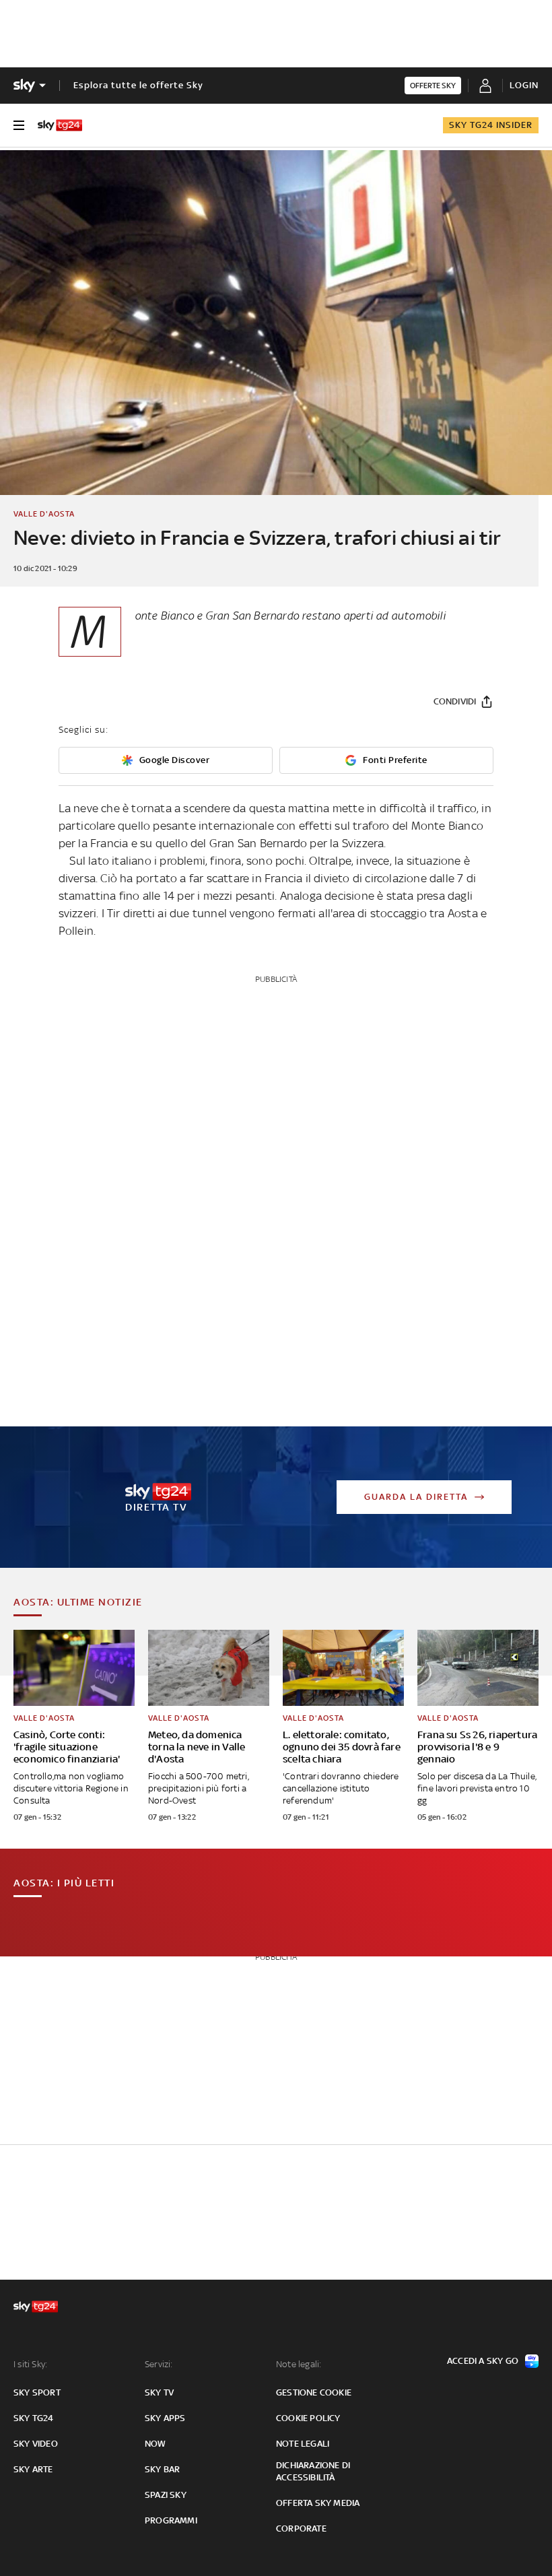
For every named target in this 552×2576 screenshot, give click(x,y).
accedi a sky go (483, 2361)
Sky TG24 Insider (491, 125)
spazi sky (166, 2495)
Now (156, 2444)
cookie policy (308, 2418)
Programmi (171, 2520)
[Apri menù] (19, 125)
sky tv (159, 2392)
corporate (301, 2529)
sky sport (37, 2392)
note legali (303, 2444)
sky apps (165, 2418)
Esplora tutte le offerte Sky (138, 85)
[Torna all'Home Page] (60, 125)
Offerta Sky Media (318, 2503)
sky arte (33, 2469)
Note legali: (299, 2364)
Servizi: (159, 2364)
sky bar (162, 2469)
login (524, 85)
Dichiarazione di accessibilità (313, 2471)
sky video (36, 2444)
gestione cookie (314, 2392)
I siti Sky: (30, 2364)
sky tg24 (34, 2418)
